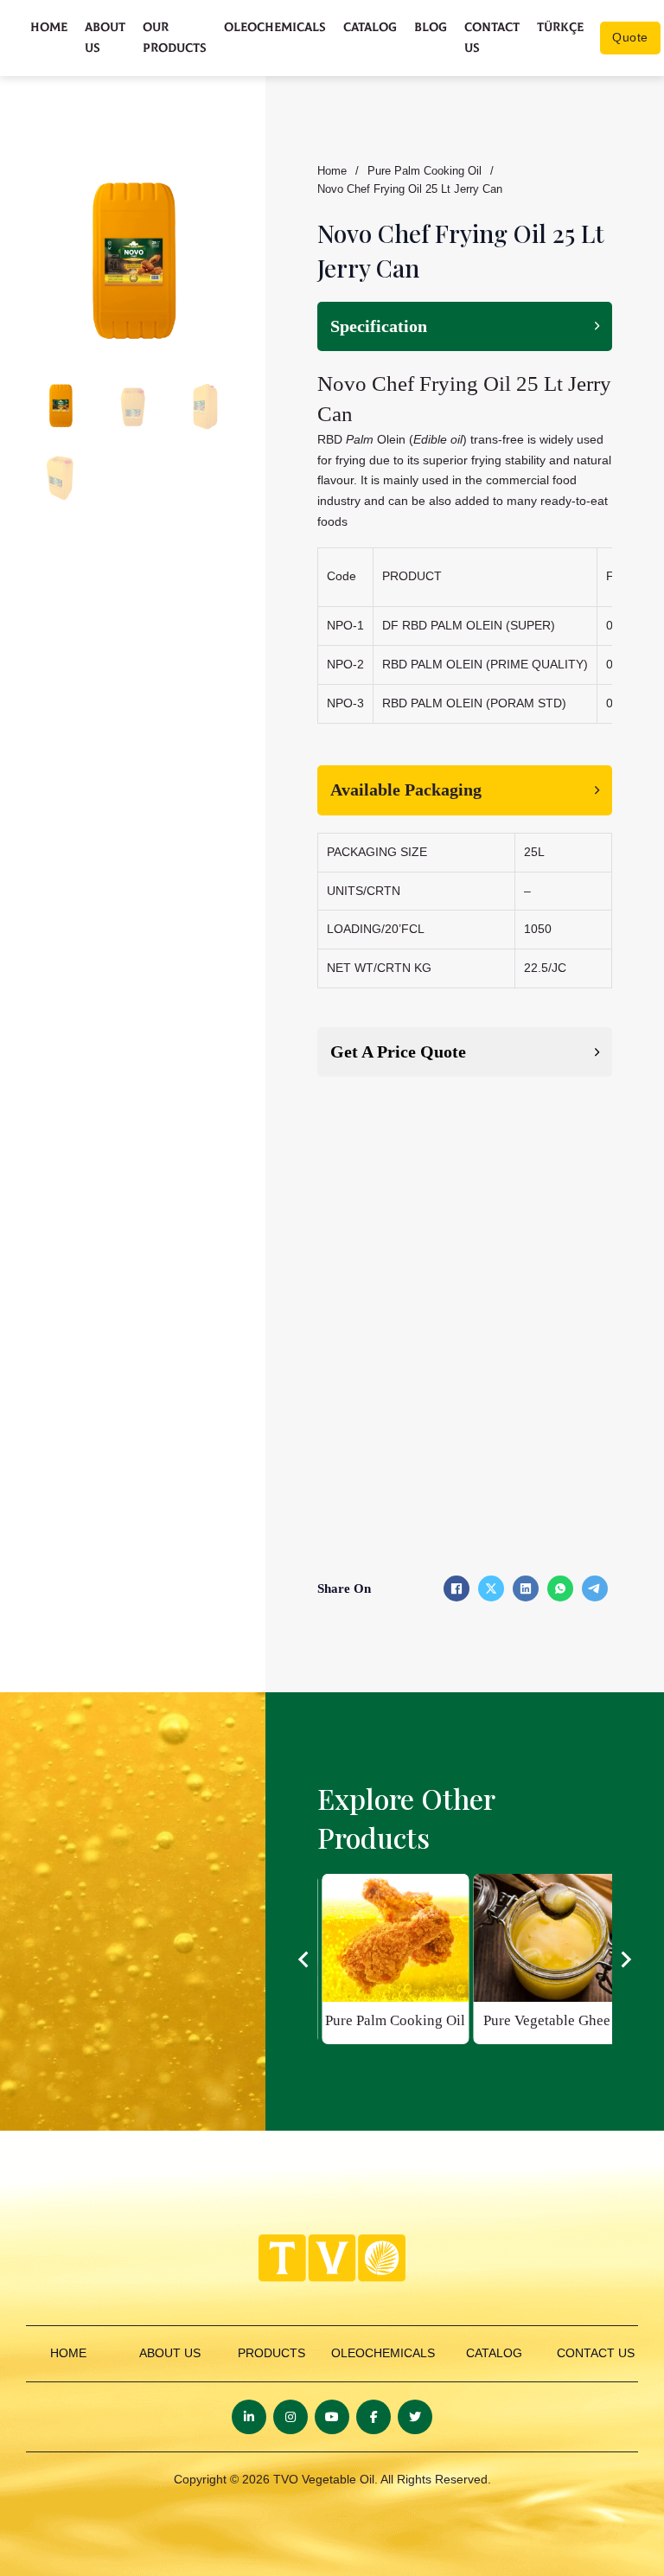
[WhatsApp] (560, 1588)
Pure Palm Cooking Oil (425, 171)
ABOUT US (170, 2353)
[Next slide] (625, 1959)
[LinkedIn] (526, 1588)
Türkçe (560, 27)
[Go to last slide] (304, 1959)
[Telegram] (595, 1588)
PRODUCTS (271, 2353)
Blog (431, 27)
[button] (209, 186)
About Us (105, 38)
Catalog (370, 27)
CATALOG (494, 2353)
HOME (68, 2353)
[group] (395, 1959)
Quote (630, 37)
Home (49, 27)
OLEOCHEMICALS (383, 2353)
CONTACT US (596, 2353)
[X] (491, 1588)
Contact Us (492, 38)
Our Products (175, 38)
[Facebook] (456, 1588)
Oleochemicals (275, 27)
